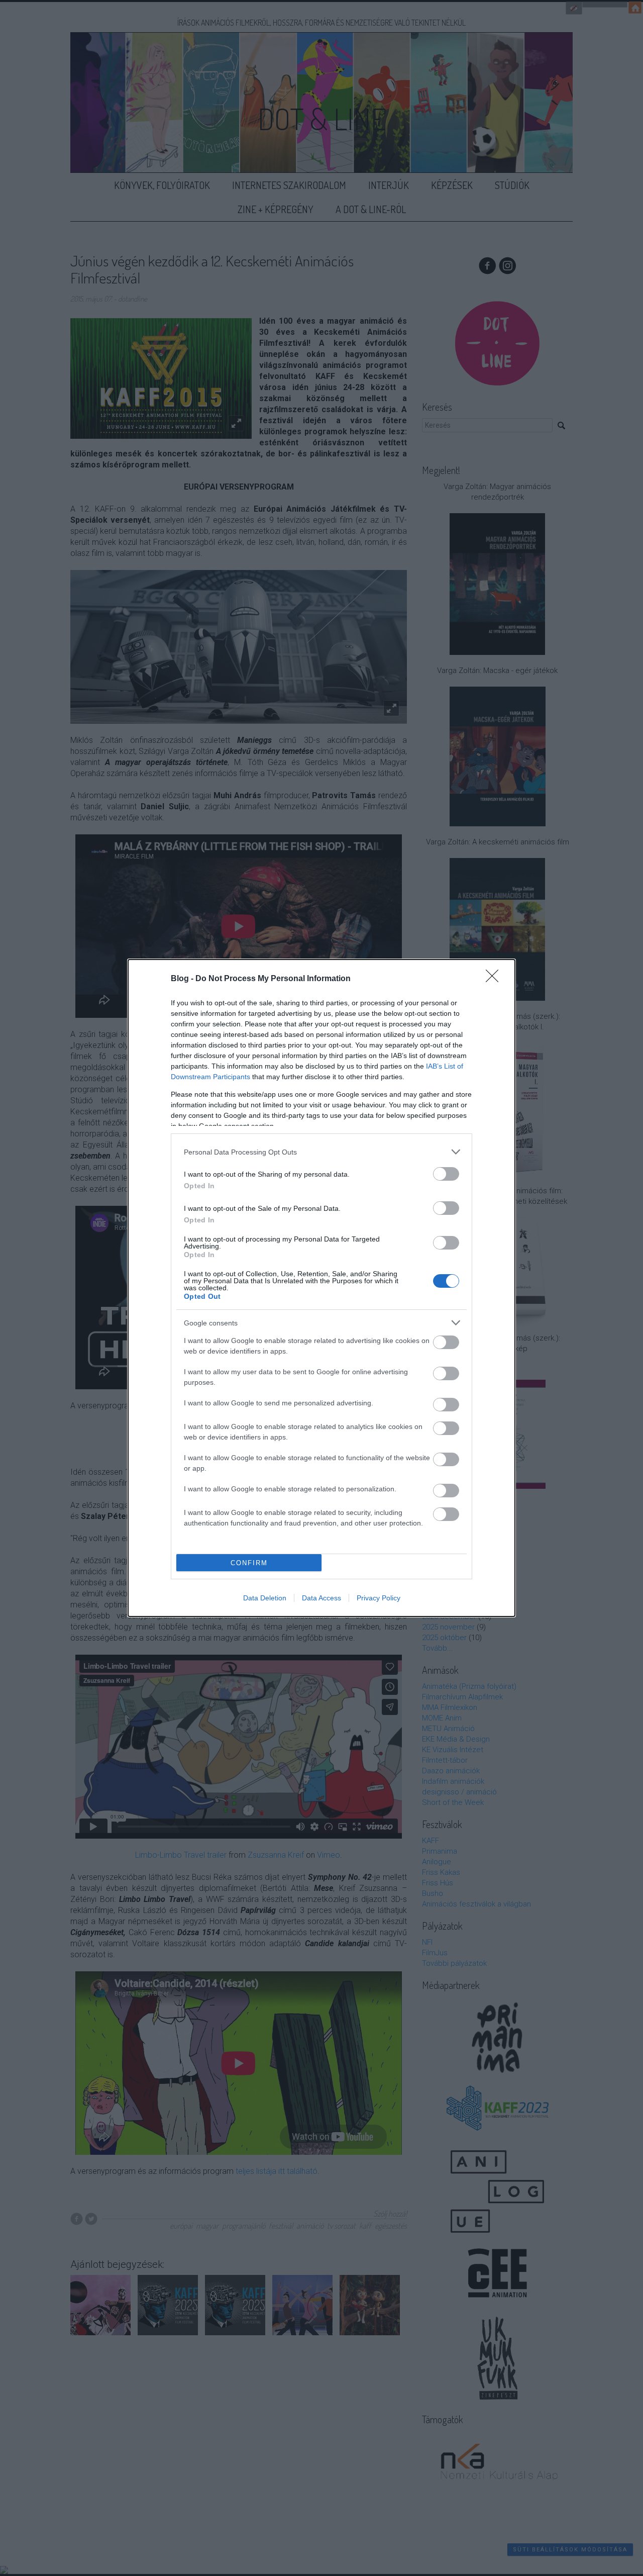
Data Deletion (265, 1598)
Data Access (321, 1598)
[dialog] (321, 1288)
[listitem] (321, 1152)
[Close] (495, 979)
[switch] (446, 1174)
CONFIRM (249, 1563)
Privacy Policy (379, 1598)
